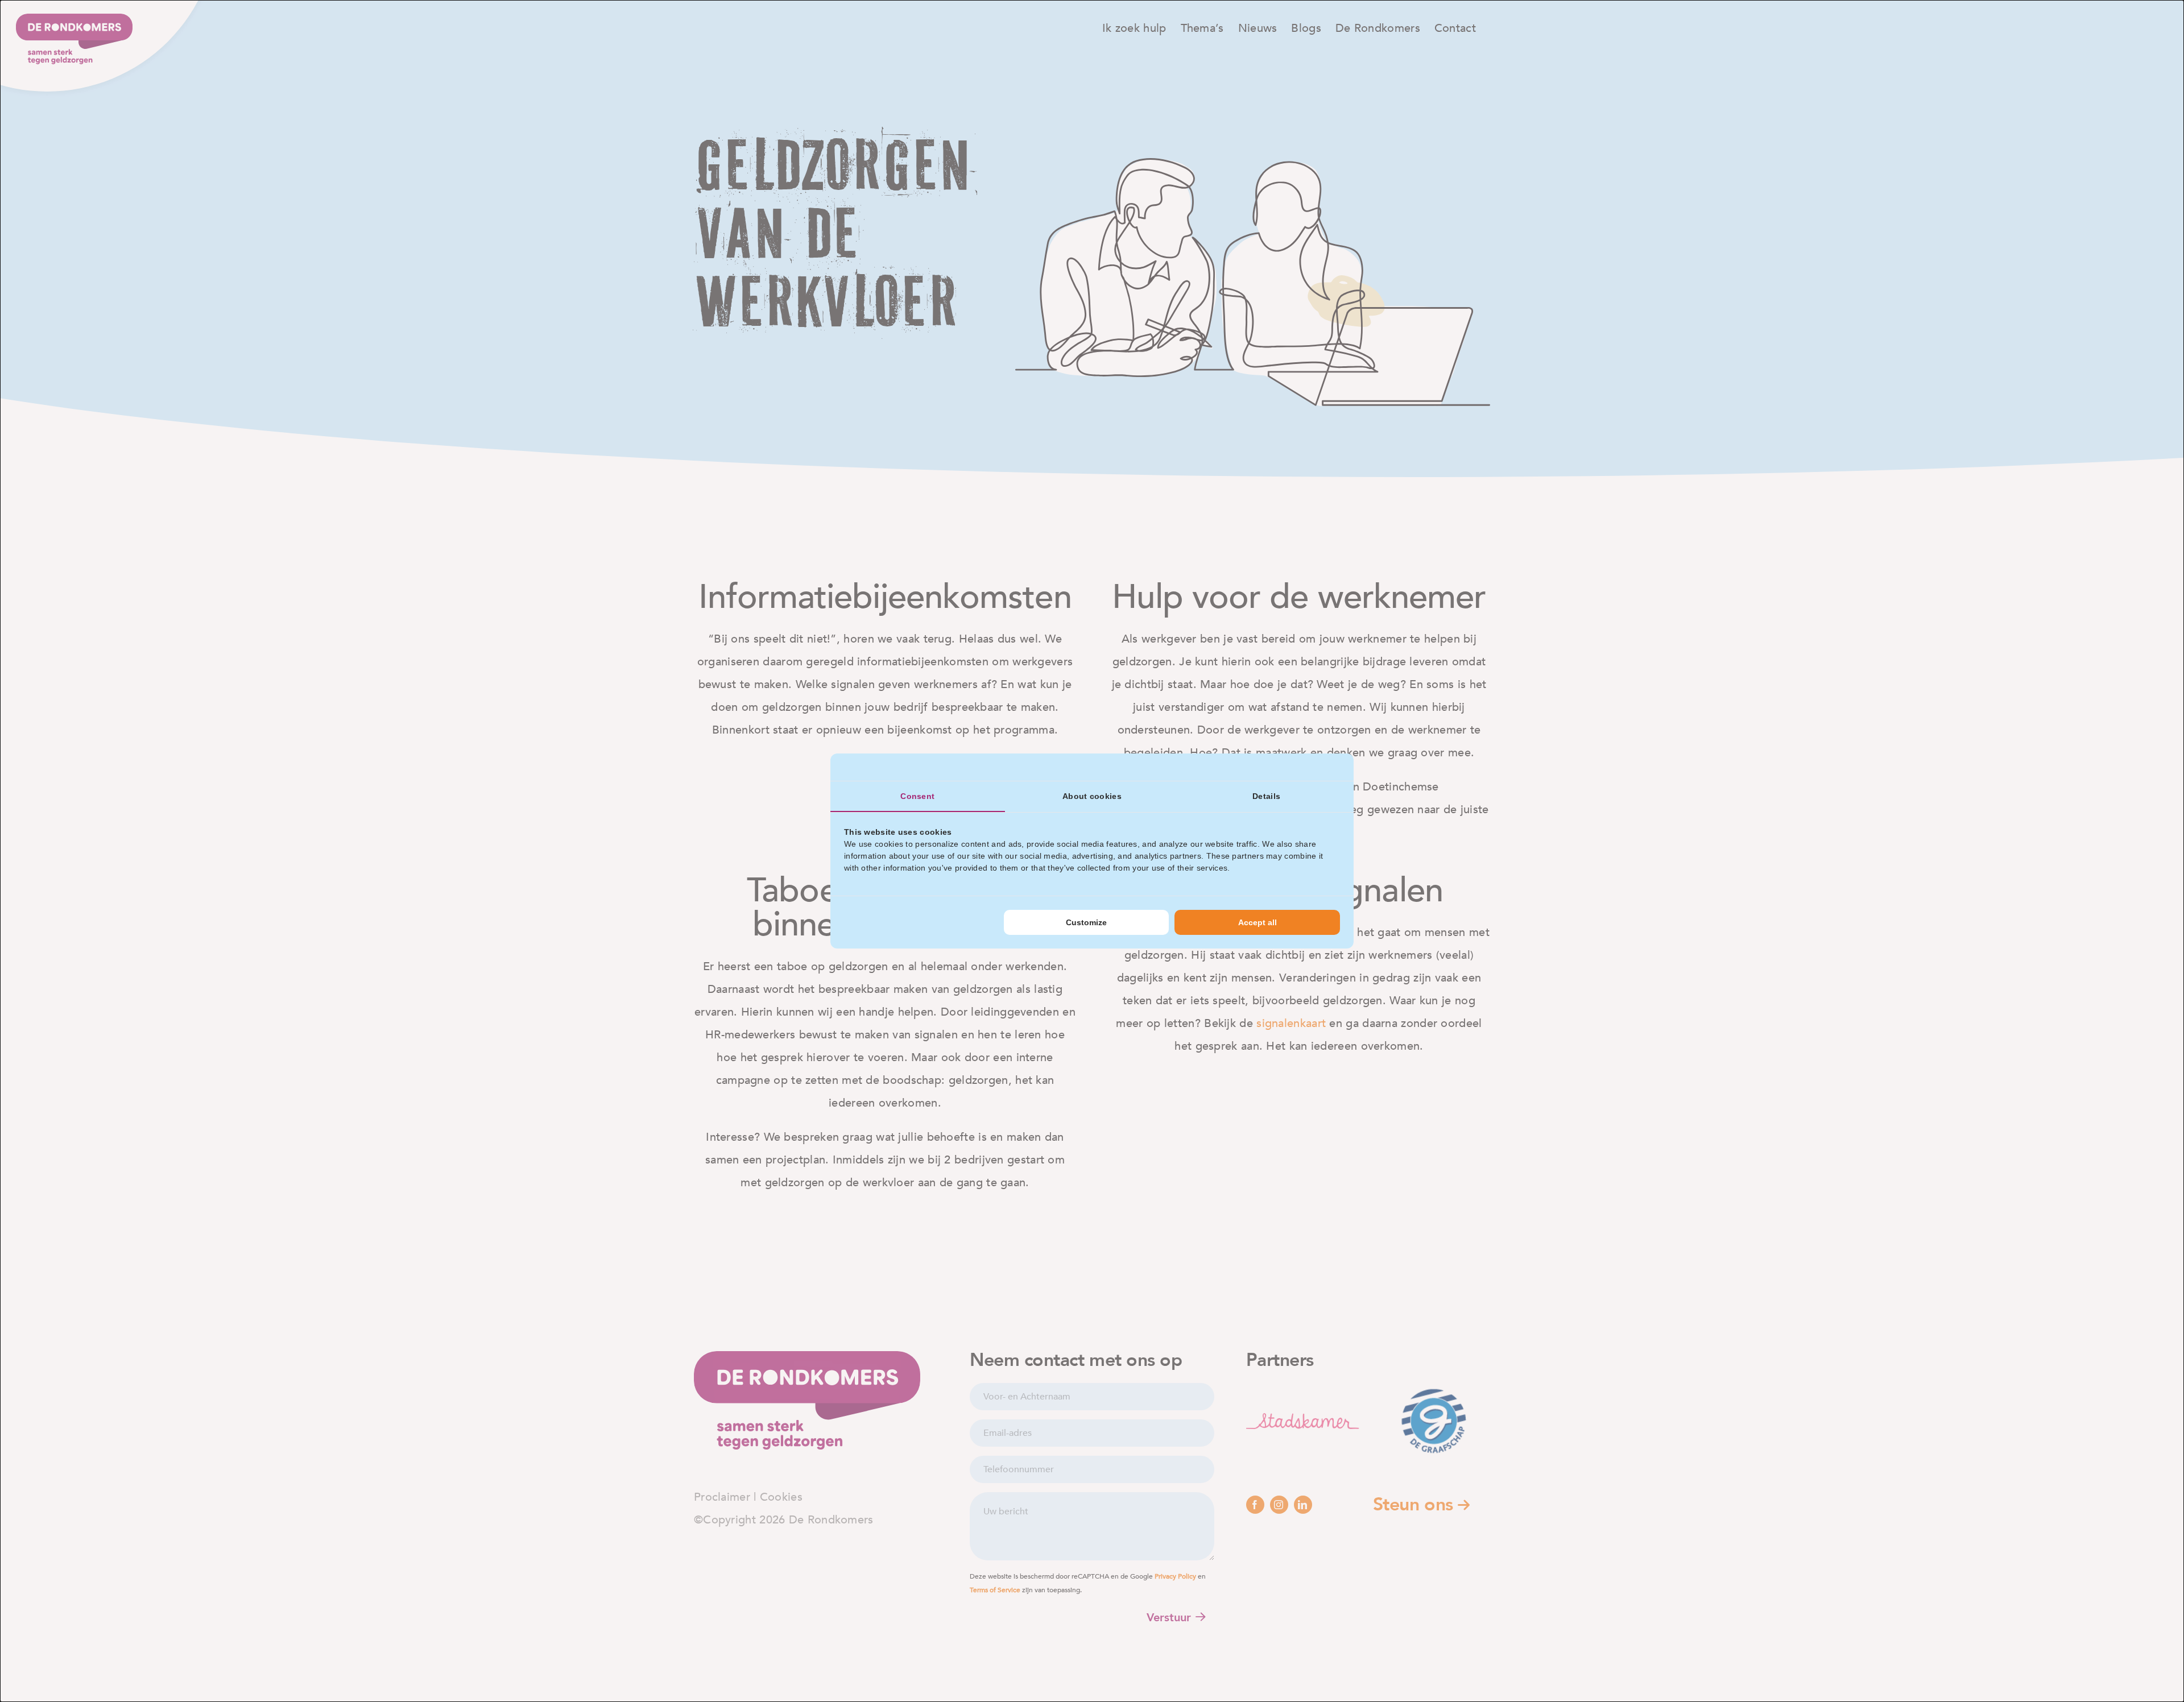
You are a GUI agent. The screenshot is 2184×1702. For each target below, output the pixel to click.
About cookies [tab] (1092, 796)
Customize (1086, 922)
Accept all (1258, 922)
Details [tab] (1266, 796)
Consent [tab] (917, 796)
